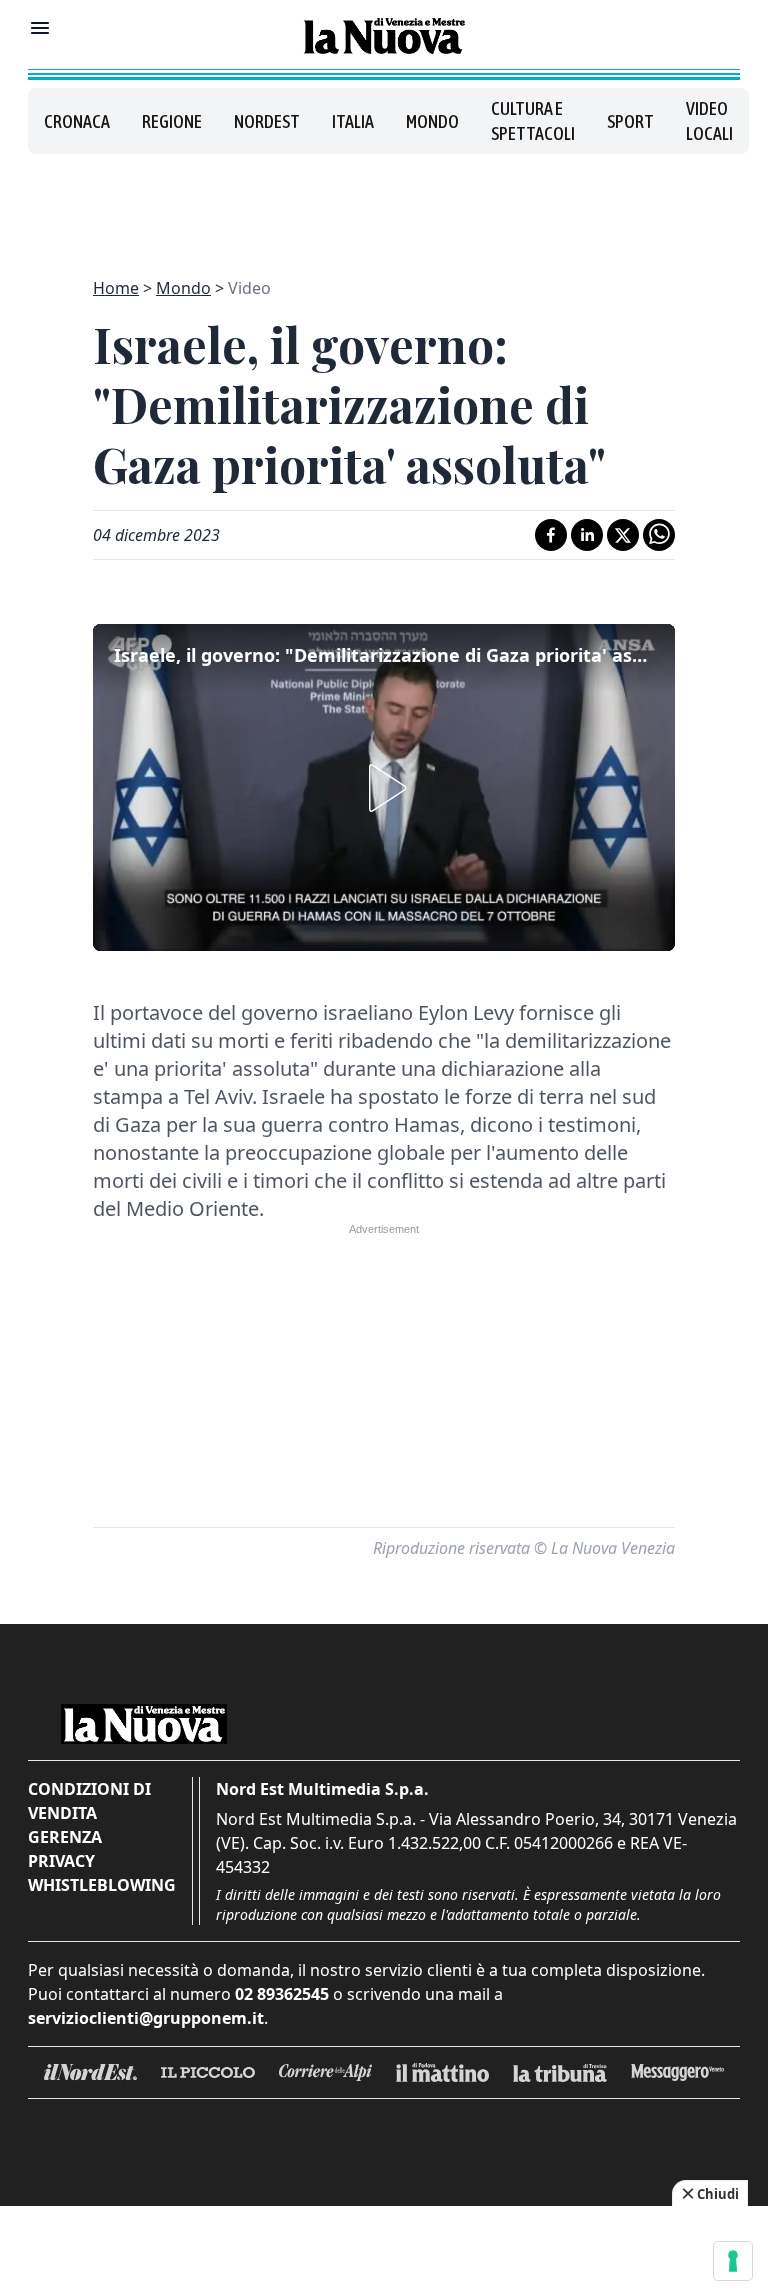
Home (116, 288)
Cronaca (77, 121)
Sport (630, 121)
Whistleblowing (102, 1885)
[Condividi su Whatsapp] (659, 535)
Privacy (61, 1861)
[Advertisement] (384, 204)
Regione (172, 121)
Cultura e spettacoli (533, 121)
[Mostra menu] (40, 28)
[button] (384, 788)
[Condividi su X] (623, 535)
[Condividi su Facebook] (551, 535)
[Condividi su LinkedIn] (587, 535)
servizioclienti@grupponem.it (146, 2018)
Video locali (709, 121)
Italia (353, 121)
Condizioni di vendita (89, 1801)
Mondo (432, 121)
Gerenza (65, 1837)
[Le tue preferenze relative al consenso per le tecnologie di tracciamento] (733, 2261)
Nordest (267, 121)
